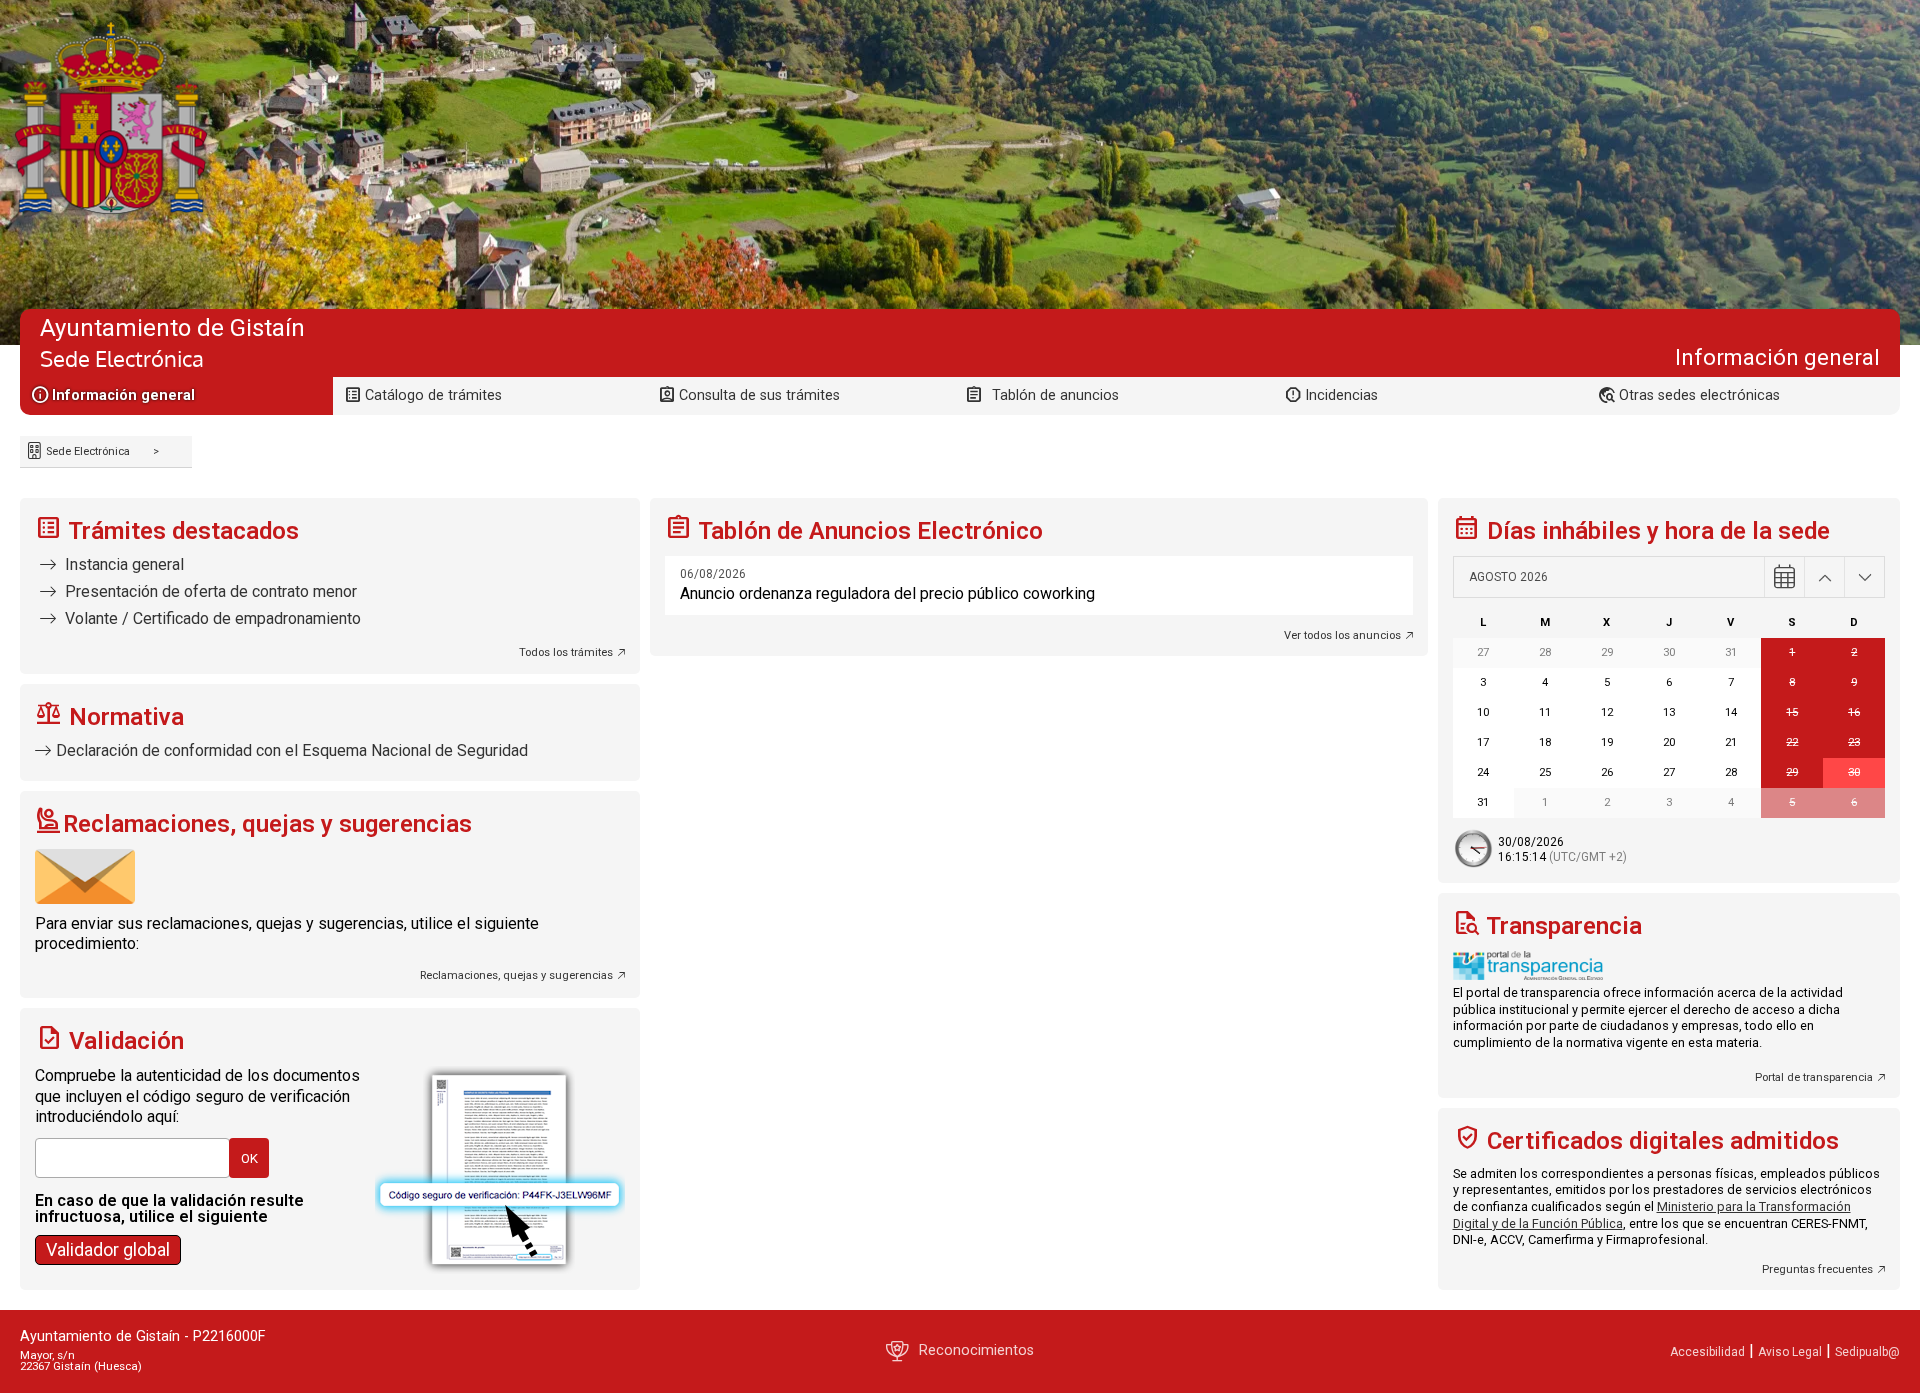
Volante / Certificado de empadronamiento (211, 618)
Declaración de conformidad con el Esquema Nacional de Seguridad (292, 750)
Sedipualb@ (1867, 1352)
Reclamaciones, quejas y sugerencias (516, 975)
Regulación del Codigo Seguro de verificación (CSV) (102, 1238)
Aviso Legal (1790, 1352)
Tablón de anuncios (1055, 395)
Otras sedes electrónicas (1699, 395)
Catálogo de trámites (433, 395)
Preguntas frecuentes (1817, 1269)
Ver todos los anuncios (1342, 635)
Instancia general (122, 564)
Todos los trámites (566, 652)
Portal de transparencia (1814, 1077)
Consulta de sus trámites (759, 395)
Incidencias (1341, 395)
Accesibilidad (1707, 1352)
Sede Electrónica (86, 451)
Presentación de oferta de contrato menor (209, 591)
